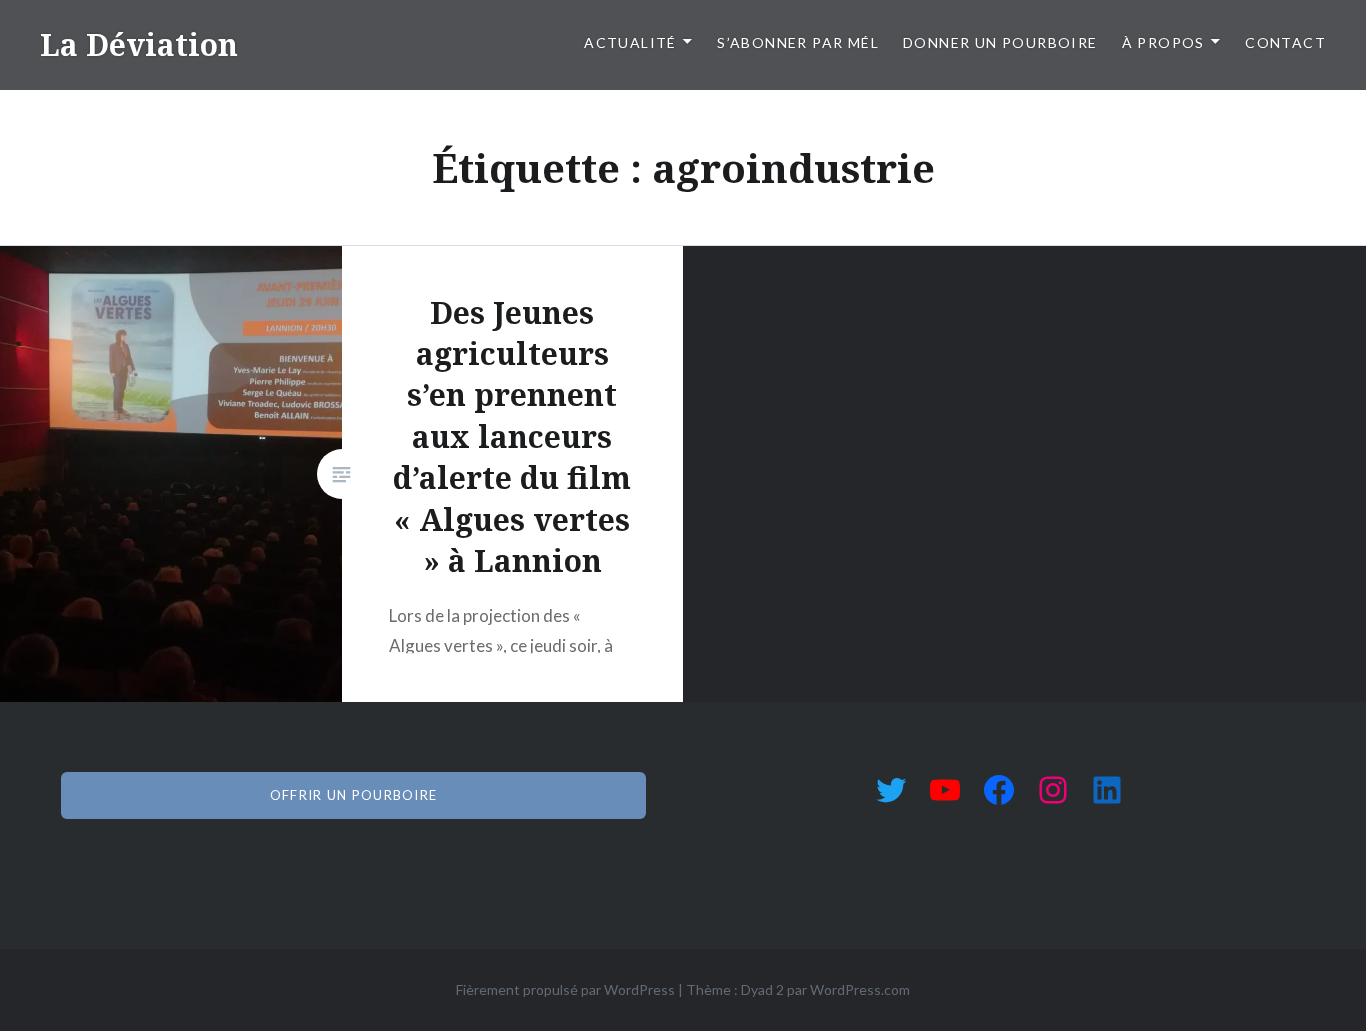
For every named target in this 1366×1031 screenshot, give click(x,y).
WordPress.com (860, 989)
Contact (1285, 42)
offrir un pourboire (354, 795)
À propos (1163, 42)
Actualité (630, 42)
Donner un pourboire (1000, 42)
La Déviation (139, 44)
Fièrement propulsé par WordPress (565, 989)
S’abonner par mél (798, 42)
